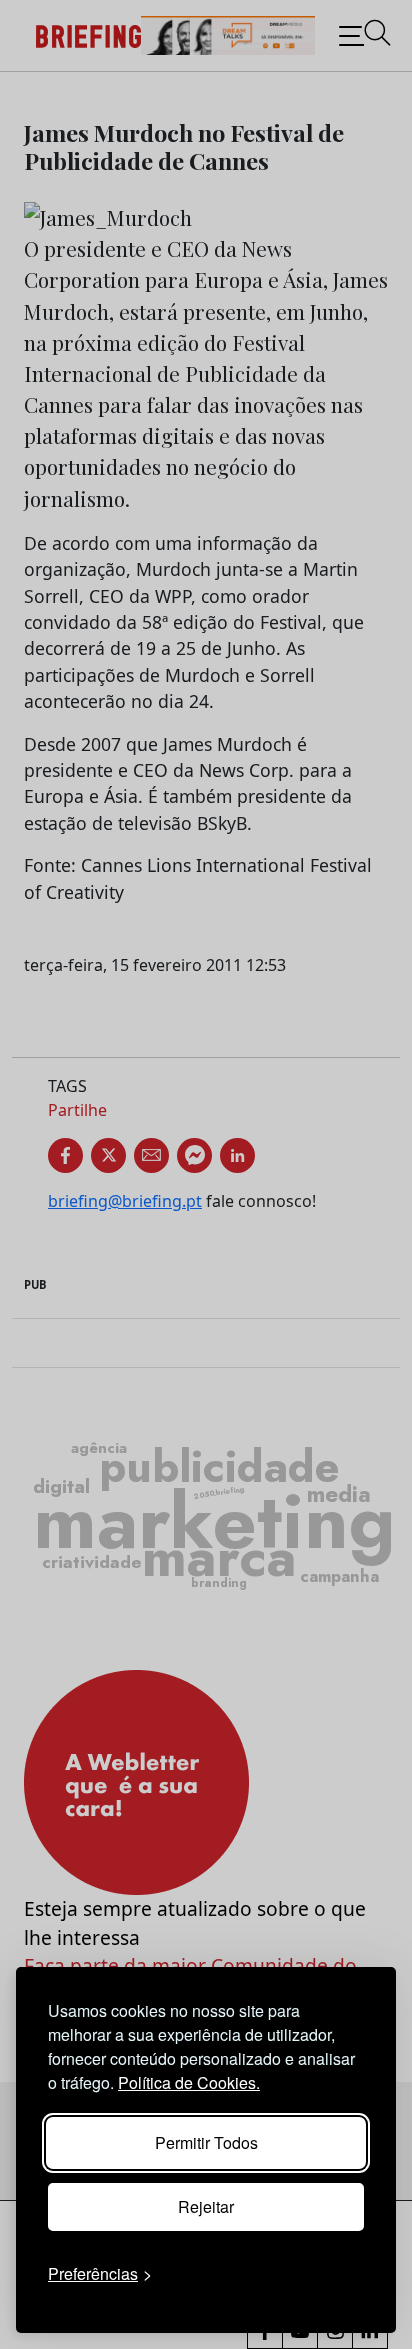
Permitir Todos (206, 2142)
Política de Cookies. (189, 2082)
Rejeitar (206, 2206)
